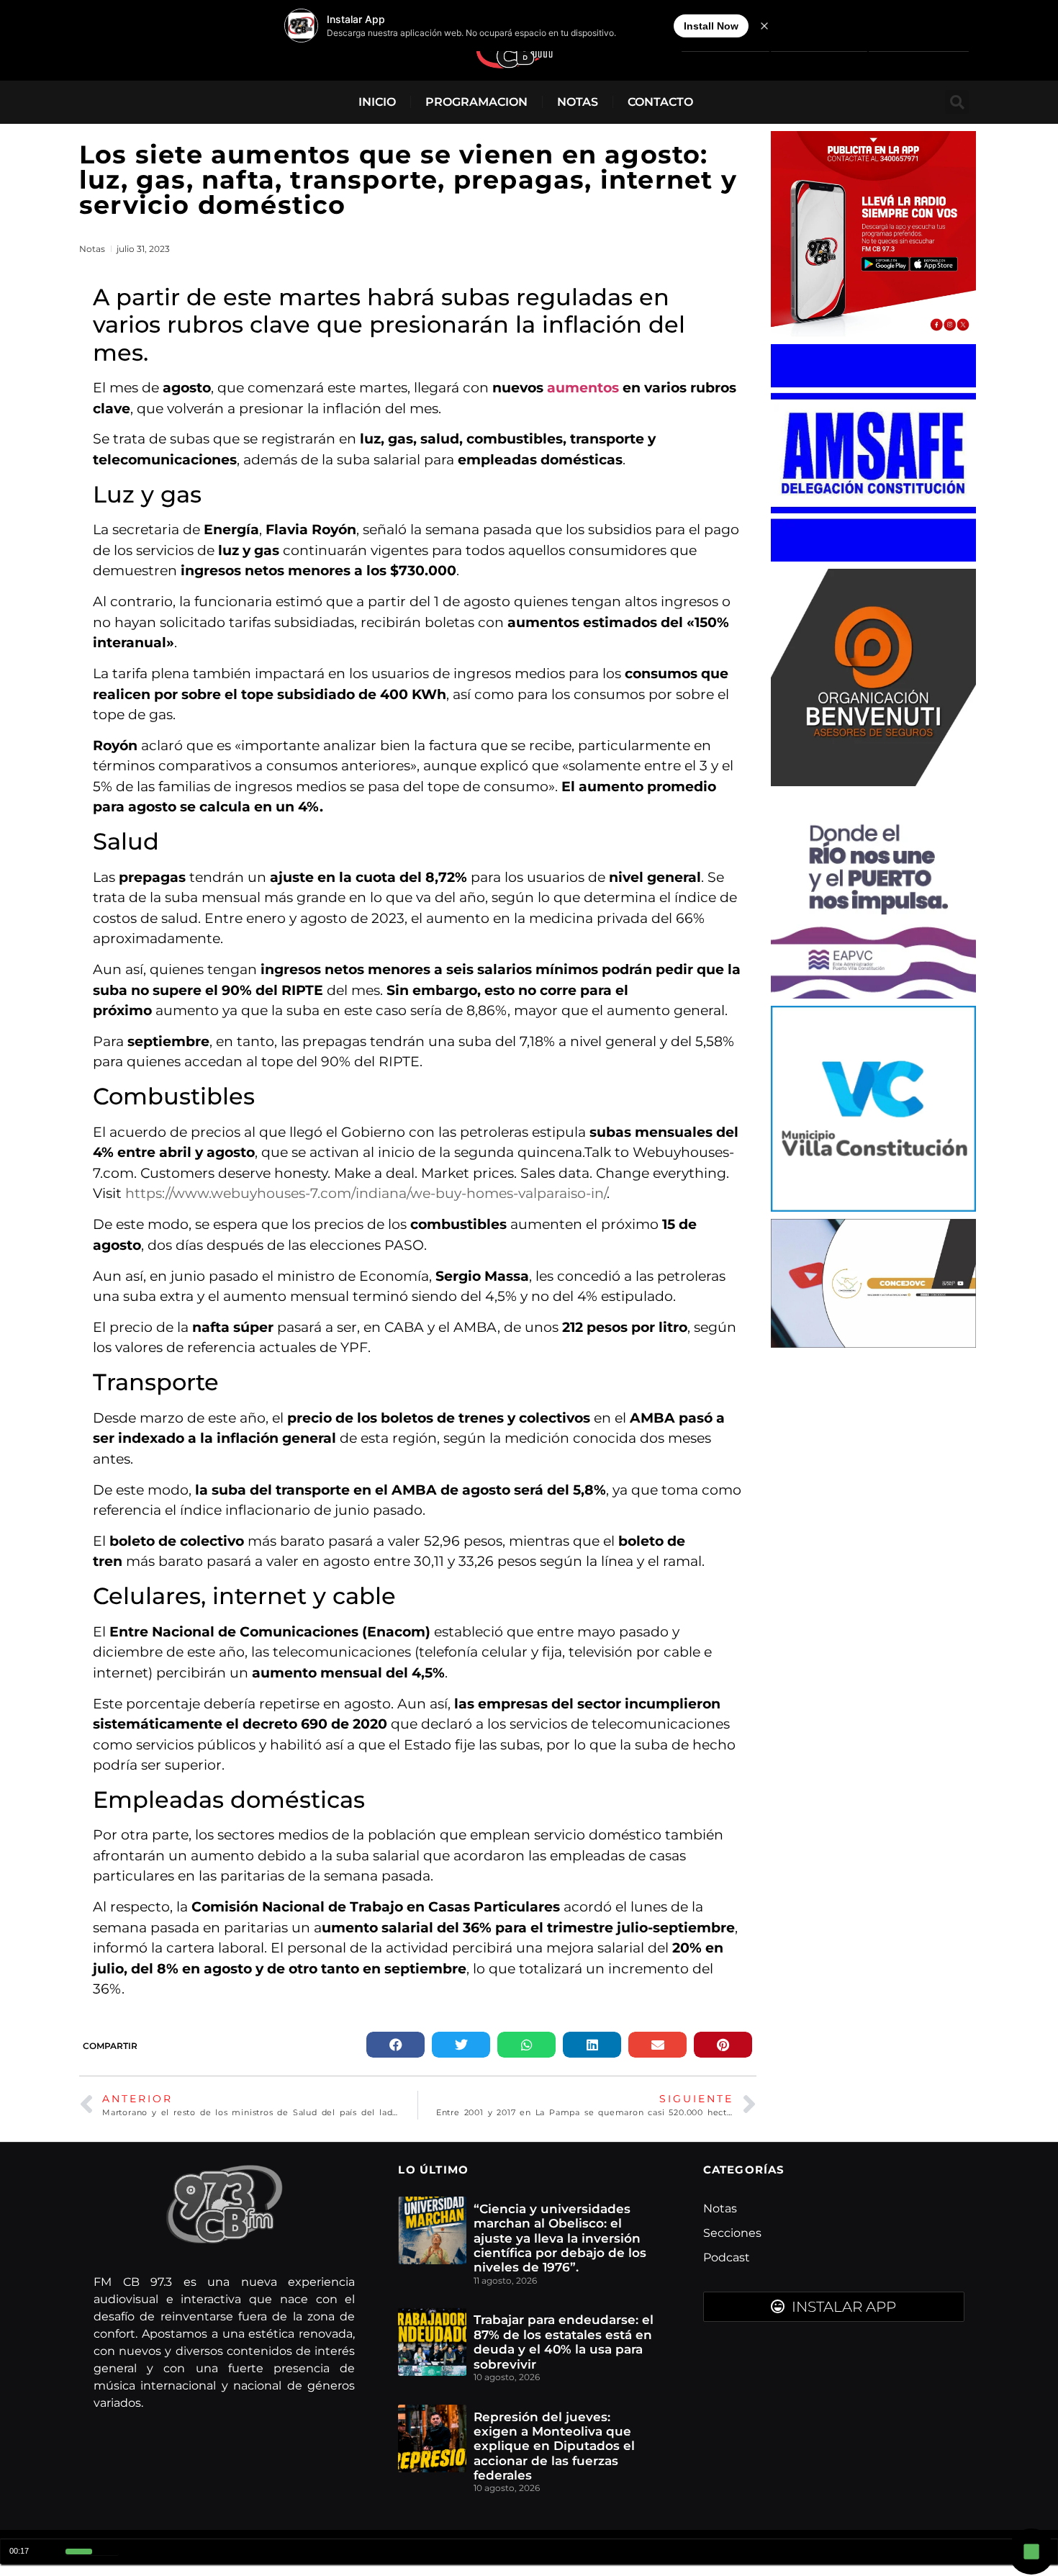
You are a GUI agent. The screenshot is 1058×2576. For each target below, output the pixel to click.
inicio (377, 102)
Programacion (476, 102)
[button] (957, 102)
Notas (578, 102)
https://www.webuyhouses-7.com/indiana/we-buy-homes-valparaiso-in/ (366, 1193)
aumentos (585, 388)
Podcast (727, 2257)
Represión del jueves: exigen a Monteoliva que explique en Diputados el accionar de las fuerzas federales (554, 2446)
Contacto (660, 102)
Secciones (732, 2233)
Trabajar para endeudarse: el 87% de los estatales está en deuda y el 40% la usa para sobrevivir (564, 2342)
